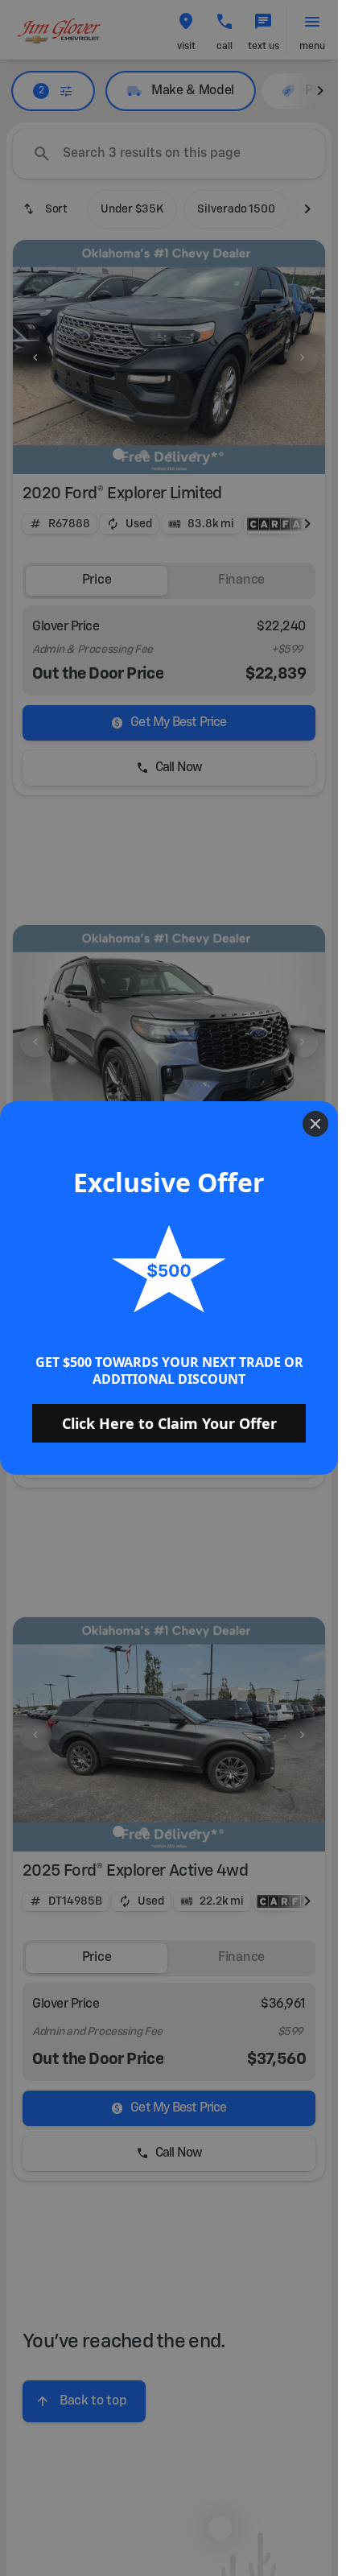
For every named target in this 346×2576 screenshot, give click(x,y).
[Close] (315, 1124)
